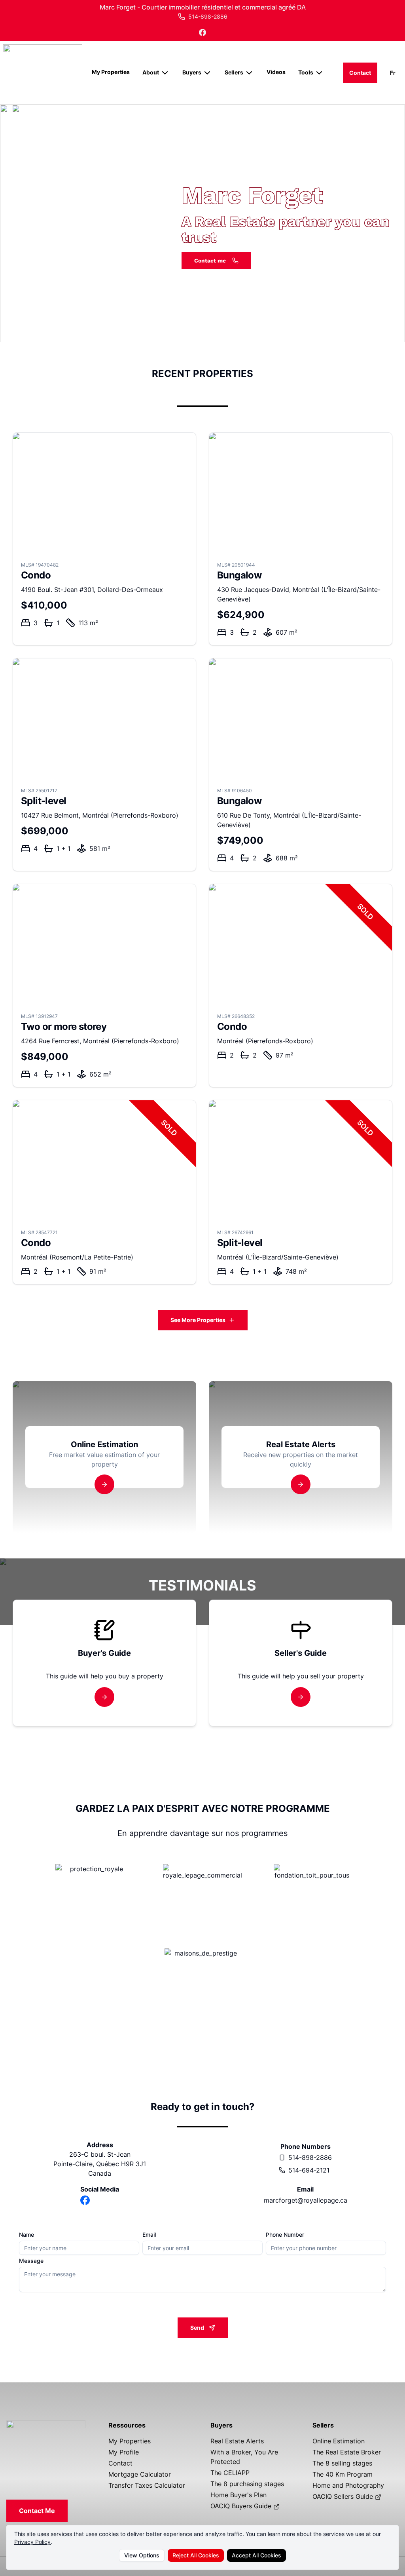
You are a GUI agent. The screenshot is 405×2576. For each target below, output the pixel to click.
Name (26, 2235)
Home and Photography (348, 2485)
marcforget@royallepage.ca (306, 2200)
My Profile (124, 2452)
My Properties (111, 72)
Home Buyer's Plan (238, 2495)
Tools (306, 72)
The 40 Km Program (343, 2474)
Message (31, 2261)
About (151, 72)
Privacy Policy (32, 2542)
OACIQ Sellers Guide (344, 2496)
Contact (360, 73)
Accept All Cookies (256, 2555)
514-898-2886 (310, 2157)
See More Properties (198, 1320)
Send (197, 2328)
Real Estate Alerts (237, 2441)
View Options (142, 2555)
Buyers (192, 72)
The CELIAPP (230, 2473)
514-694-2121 (309, 2170)
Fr (393, 73)
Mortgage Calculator (140, 2474)
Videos (276, 72)
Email (149, 2235)
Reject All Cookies (196, 2555)
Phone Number (285, 2235)
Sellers (234, 72)
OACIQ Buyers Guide (242, 2506)
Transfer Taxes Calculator (147, 2485)
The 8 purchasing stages (247, 2484)
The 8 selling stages (342, 2463)
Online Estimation (339, 2441)
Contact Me (37, 2511)
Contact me (210, 261)
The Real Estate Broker (347, 2452)
